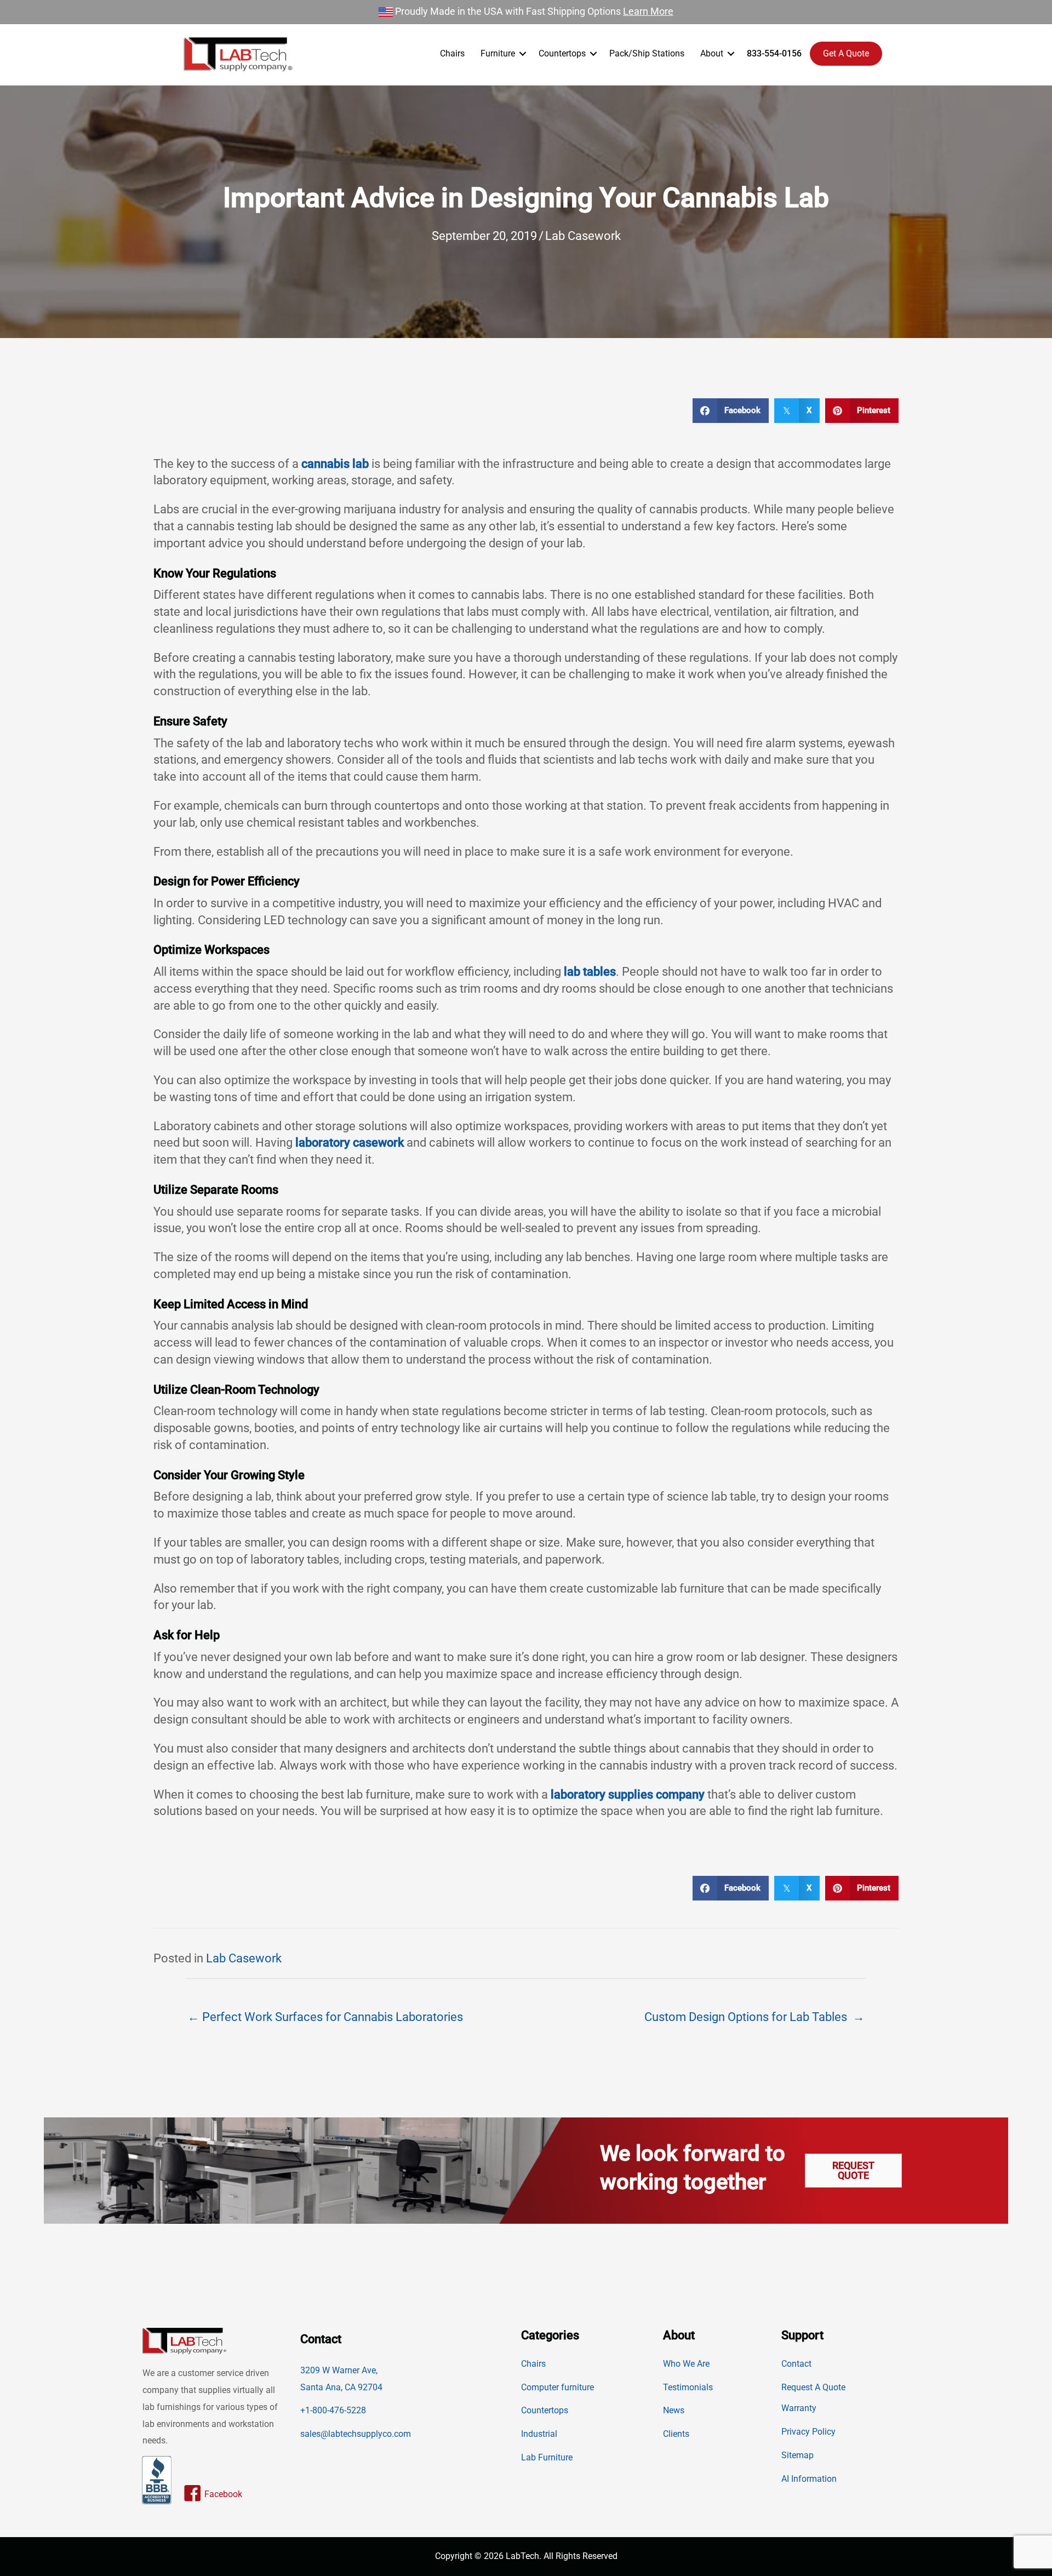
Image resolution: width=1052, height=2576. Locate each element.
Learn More (648, 11)
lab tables (590, 972)
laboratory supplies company (628, 1794)
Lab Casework (583, 236)
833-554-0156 (774, 53)
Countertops (562, 53)
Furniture (498, 53)
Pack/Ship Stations (647, 53)
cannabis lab (335, 464)
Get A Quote (846, 53)
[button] (523, 54)
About (712, 53)
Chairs (452, 53)
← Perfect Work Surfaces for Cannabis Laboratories (325, 2017)
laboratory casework (350, 1143)
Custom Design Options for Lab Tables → (754, 2017)
